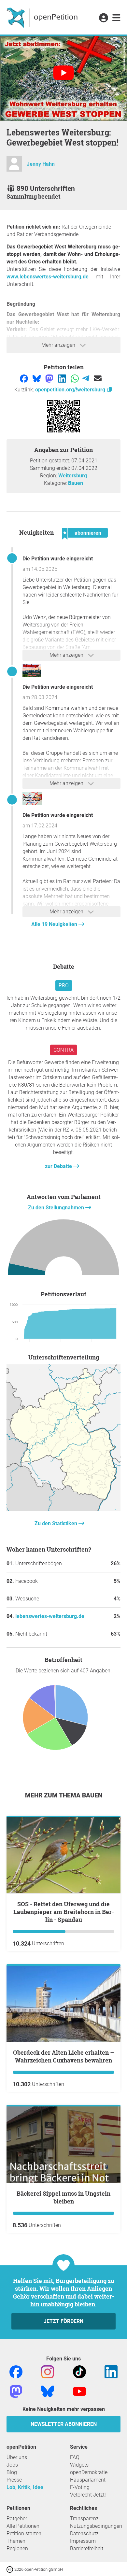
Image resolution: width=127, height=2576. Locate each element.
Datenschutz (84, 2534)
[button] (103, 18)
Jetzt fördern (63, 2321)
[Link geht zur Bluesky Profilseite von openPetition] (48, 2391)
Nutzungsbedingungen (96, 2526)
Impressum (83, 2541)
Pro (64, 985)
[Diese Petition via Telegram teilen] (86, 378)
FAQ (75, 2457)
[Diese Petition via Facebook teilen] (25, 378)
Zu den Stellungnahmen (57, 1208)
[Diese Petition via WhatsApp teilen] (75, 378)
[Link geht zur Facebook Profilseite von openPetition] (16, 2371)
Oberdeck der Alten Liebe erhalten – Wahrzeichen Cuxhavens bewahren (63, 2056)
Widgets (79, 2465)
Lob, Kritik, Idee (25, 2487)
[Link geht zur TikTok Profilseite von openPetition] (79, 2371)
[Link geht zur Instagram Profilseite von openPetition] (48, 2371)
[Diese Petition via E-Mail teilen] (98, 378)
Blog (12, 2472)
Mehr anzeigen (59, 345)
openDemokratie (89, 2472)
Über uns (17, 2457)
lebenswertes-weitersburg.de (50, 1616)
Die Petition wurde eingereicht (58, 559)
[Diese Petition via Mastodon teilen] (50, 378)
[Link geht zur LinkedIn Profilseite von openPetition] (111, 2371)
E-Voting (80, 2487)
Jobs (12, 2465)
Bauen (76, 483)
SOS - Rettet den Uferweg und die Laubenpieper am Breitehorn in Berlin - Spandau (64, 1912)
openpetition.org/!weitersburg (71, 390)
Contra (63, 1050)
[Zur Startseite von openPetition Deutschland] (43, 17)
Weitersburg (73, 476)
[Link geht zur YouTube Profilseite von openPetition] (79, 2391)
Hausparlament (88, 2480)
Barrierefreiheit (87, 2548)
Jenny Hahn (41, 164)
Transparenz (84, 2519)
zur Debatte (59, 1166)
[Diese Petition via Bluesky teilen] (37, 378)
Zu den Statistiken (56, 1523)
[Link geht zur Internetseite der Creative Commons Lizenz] (10, 2569)
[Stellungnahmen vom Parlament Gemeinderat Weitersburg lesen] (63, 1249)
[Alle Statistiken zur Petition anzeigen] (63, 1509)
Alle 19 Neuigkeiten (55, 924)
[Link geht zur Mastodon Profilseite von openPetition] (16, 2391)
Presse (14, 2480)
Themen (16, 2541)
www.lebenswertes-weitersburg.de (48, 277)
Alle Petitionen (23, 2526)
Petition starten (24, 2534)
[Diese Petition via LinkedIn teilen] (63, 378)
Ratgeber (17, 2519)
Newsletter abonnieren (64, 2424)
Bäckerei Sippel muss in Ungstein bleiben (63, 2197)
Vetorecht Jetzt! (88, 2495)
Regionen (17, 2548)
